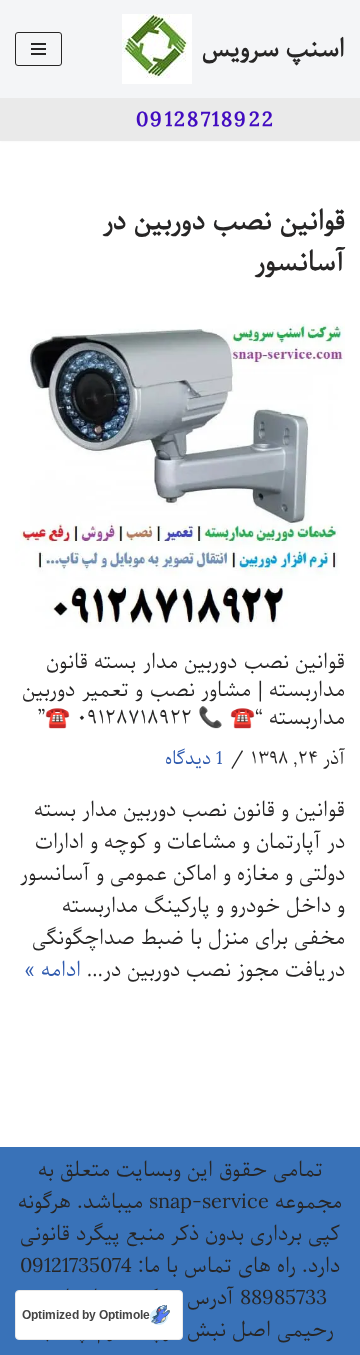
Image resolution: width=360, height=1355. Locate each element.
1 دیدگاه (194, 759)
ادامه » (52, 970)
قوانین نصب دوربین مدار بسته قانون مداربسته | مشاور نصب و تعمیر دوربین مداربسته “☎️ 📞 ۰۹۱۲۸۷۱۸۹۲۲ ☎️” (183, 690)
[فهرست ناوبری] (38, 49)
